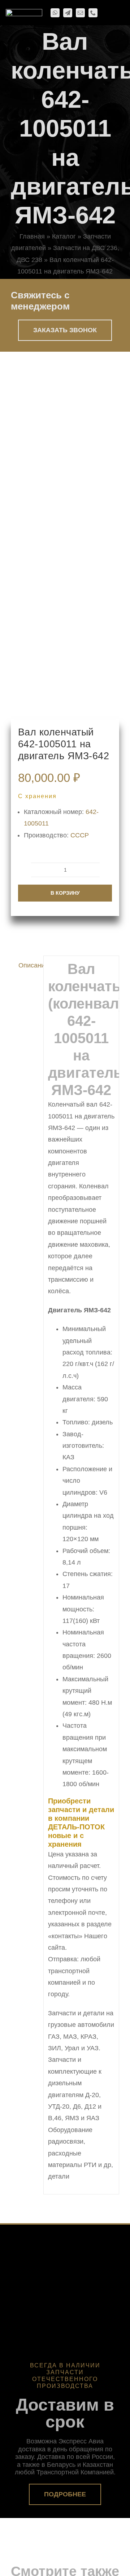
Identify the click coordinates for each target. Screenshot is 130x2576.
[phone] (93, 13)
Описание (29, 965)
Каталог (64, 236)
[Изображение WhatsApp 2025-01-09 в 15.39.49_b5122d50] (65, 535)
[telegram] (68, 13)
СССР (80, 835)
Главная (32, 236)
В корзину (65, 893)
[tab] (25, 965)
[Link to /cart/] (105, 13)
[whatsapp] (55, 13)
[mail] (80, 13)
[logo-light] (24, 12)
